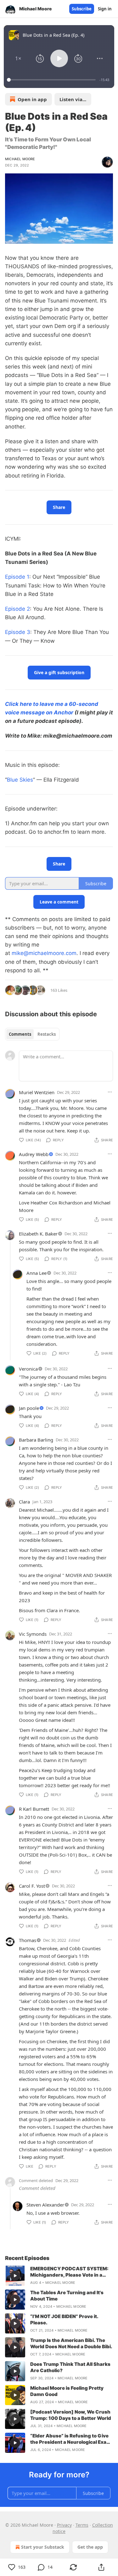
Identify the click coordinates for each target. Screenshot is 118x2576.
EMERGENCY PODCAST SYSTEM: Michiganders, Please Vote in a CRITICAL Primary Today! (69, 2272)
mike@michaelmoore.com (44, 953)
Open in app (32, 99)
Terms (82, 2525)
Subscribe (82, 9)
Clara (24, 1502)
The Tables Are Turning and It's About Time (67, 2296)
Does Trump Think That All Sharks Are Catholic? (70, 2367)
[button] (18, 58)
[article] (59, 2276)
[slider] (52, 80)
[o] (15, 2276)
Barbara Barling (36, 1440)
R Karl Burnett (34, 1809)
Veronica (28, 1369)
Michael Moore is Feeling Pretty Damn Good (67, 2391)
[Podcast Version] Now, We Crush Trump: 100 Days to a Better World (71, 2415)
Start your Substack (43, 2547)
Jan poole (29, 1408)
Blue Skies (20, 780)
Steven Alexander (45, 2205)
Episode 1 (17, 577)
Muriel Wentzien (37, 1092)
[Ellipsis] (110, 1092)
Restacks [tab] (47, 1034)
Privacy (64, 2525)
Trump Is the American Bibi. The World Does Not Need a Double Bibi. (71, 2343)
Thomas (28, 1940)
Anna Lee (37, 1273)
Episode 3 (18, 632)
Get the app (90, 2547)
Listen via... (73, 99)
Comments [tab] (20, 1034)
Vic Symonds (33, 1634)
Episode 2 (17, 609)
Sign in (105, 9)
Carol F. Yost (32, 1886)
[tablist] (32, 1034)
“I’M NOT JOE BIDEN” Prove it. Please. (64, 2319)
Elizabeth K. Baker (38, 1234)
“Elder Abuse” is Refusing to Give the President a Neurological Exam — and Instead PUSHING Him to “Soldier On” (70, 2439)
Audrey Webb (34, 1154)
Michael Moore (20, 159)
